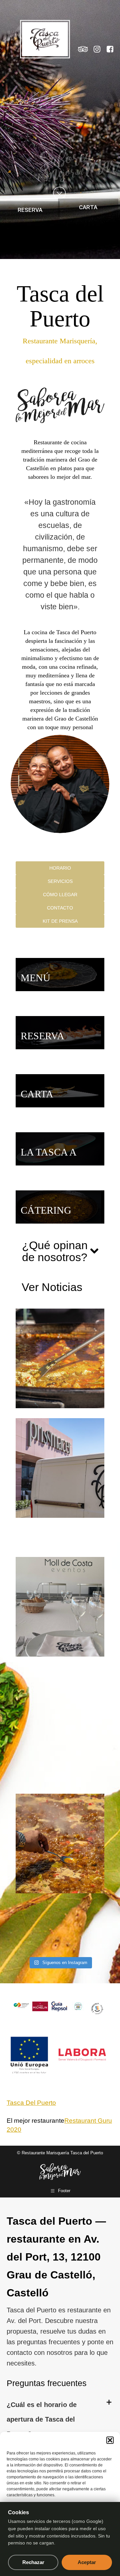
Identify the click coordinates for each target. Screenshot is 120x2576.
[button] (110, 2440)
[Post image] (66, 1358)
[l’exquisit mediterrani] (97, 2009)
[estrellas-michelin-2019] (40, 2006)
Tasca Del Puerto (31, 2103)
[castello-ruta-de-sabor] (21, 2006)
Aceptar (87, 2562)
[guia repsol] (59, 2007)
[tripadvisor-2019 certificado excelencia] (78, 2006)
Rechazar (33, 2562)
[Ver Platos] (60, 1149)
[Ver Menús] (60, 975)
